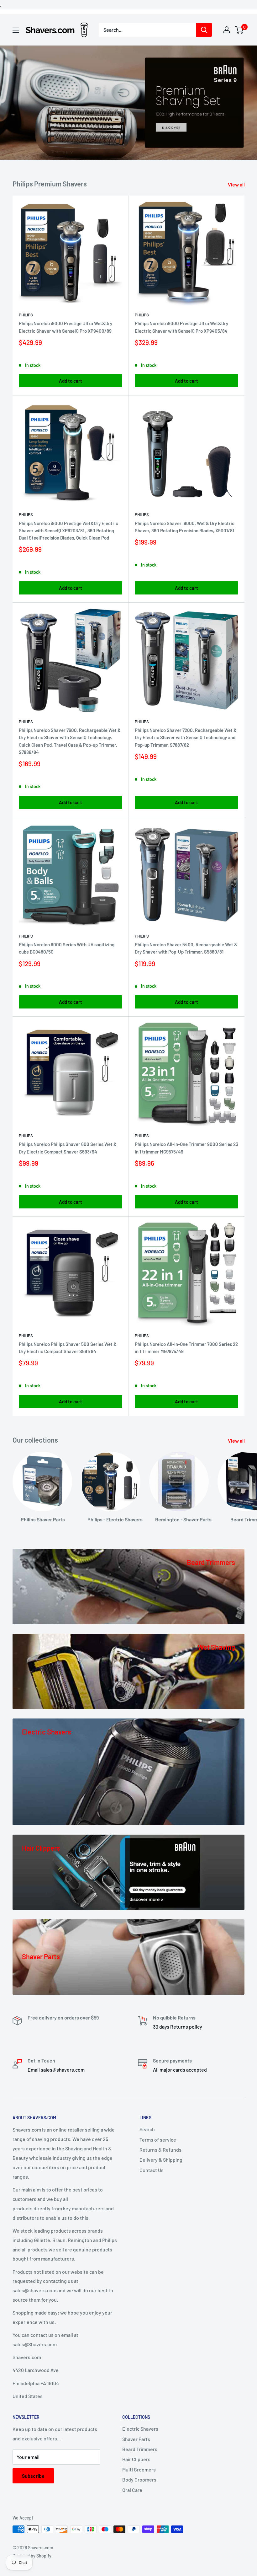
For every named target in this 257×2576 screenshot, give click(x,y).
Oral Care (132, 2490)
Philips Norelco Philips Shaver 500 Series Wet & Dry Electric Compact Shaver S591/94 (68, 1348)
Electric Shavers (140, 2429)
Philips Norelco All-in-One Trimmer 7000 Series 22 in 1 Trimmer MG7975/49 (186, 1348)
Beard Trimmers (140, 2449)
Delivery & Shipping (161, 2160)
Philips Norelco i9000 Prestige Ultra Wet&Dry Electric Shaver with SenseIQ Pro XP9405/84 (181, 327)
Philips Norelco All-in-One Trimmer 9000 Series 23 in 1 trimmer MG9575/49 (186, 1148)
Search (147, 2129)
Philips (26, 315)
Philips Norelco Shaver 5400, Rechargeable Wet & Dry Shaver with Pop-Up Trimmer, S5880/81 (186, 948)
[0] (239, 30)
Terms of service (158, 2140)
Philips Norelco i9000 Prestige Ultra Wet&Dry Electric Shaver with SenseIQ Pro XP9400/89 (66, 327)
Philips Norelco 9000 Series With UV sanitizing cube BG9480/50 (67, 948)
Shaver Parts (136, 2439)
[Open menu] (16, 30)
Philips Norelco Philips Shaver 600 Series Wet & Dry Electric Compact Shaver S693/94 (68, 1148)
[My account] (227, 30)
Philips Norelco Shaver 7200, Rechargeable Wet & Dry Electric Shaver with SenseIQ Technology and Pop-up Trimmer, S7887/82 (186, 737)
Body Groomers (139, 2479)
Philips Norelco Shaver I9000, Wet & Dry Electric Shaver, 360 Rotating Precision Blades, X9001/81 (185, 527)
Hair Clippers (136, 2459)
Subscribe (33, 2476)
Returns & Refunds (160, 2150)
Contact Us (152, 2170)
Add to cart (71, 381)
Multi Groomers (139, 2469)
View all (237, 184)
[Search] (204, 30)
